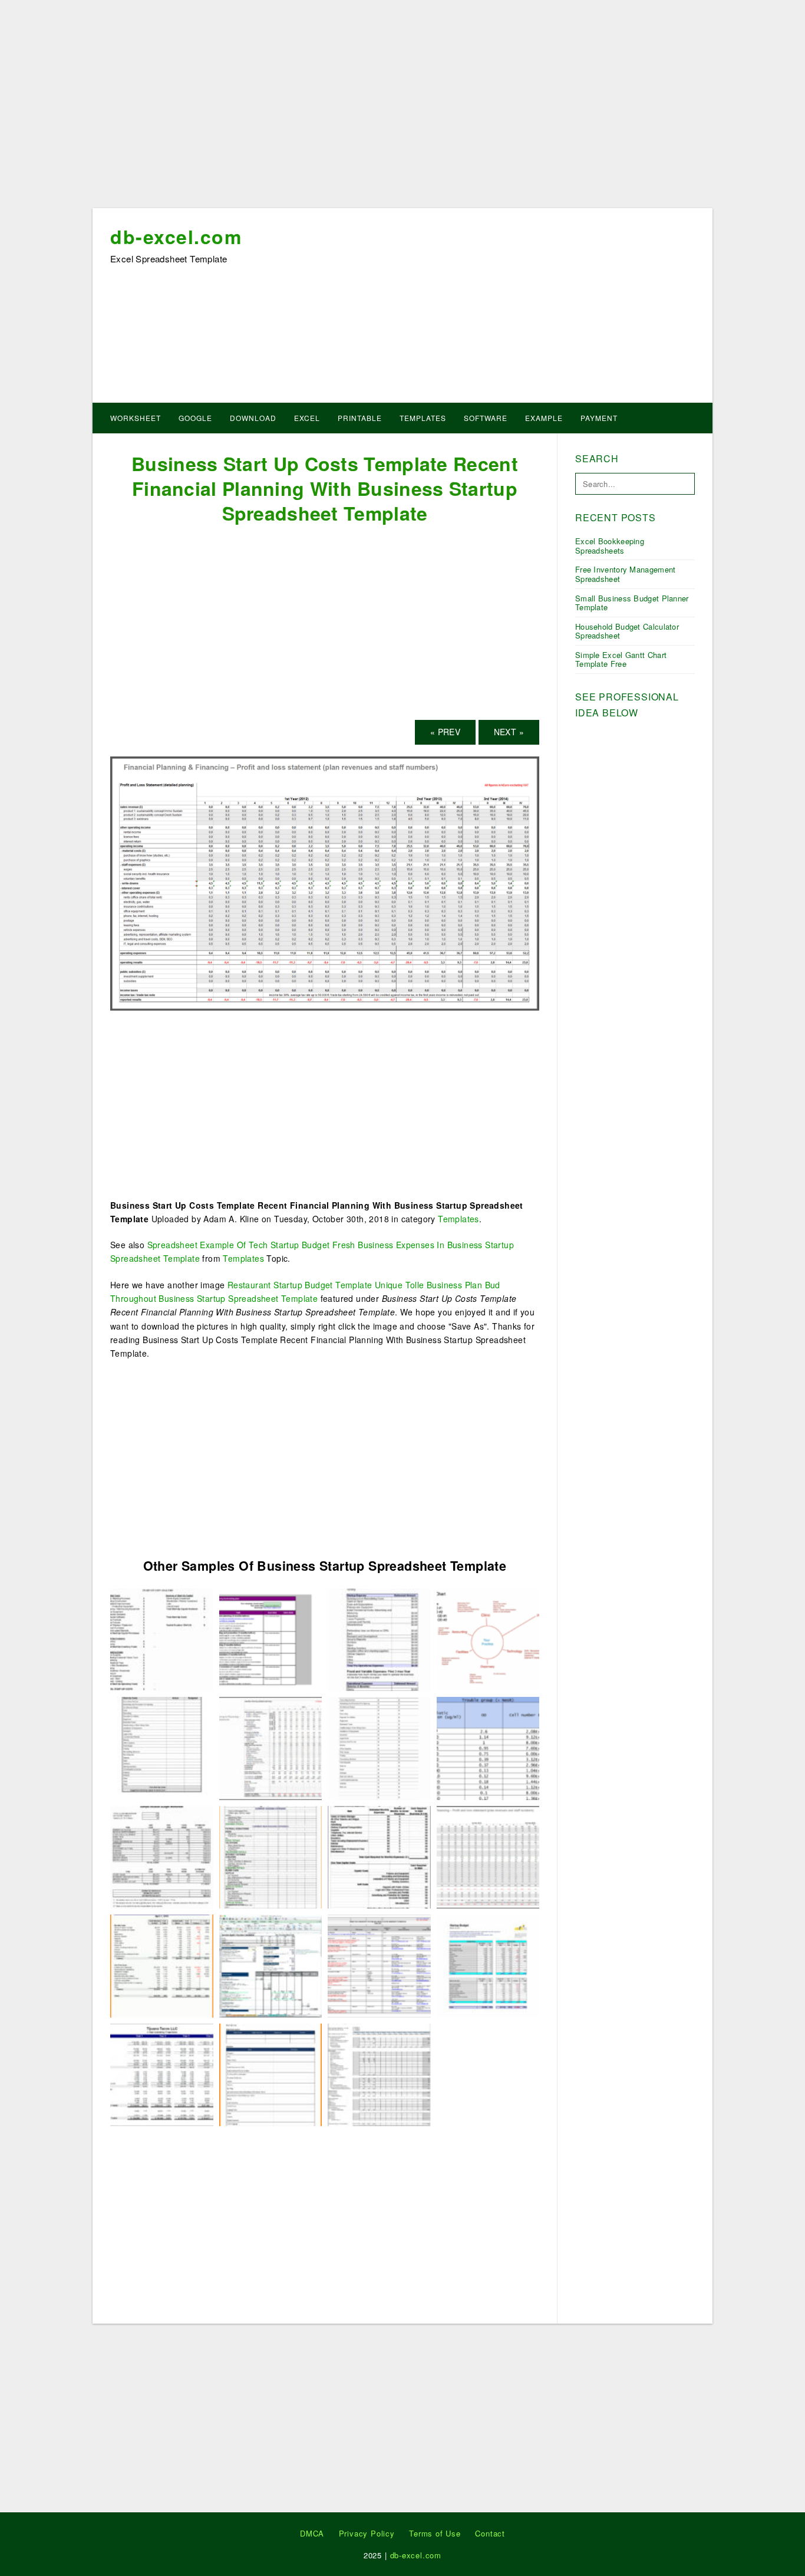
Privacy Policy (367, 2533)
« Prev (445, 732)
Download (253, 418)
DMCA (312, 2533)
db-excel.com (176, 236)
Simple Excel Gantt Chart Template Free (621, 659)
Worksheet (136, 418)
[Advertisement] (402, 108)
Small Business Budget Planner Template (632, 603)
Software (486, 418)
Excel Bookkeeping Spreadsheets (610, 546)
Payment (599, 418)
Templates (423, 418)
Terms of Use (435, 2533)
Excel (307, 418)
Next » (509, 732)
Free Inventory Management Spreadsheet (626, 574)
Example (544, 418)
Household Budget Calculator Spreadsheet (627, 631)
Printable (360, 418)
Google (195, 418)
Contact (490, 2533)
